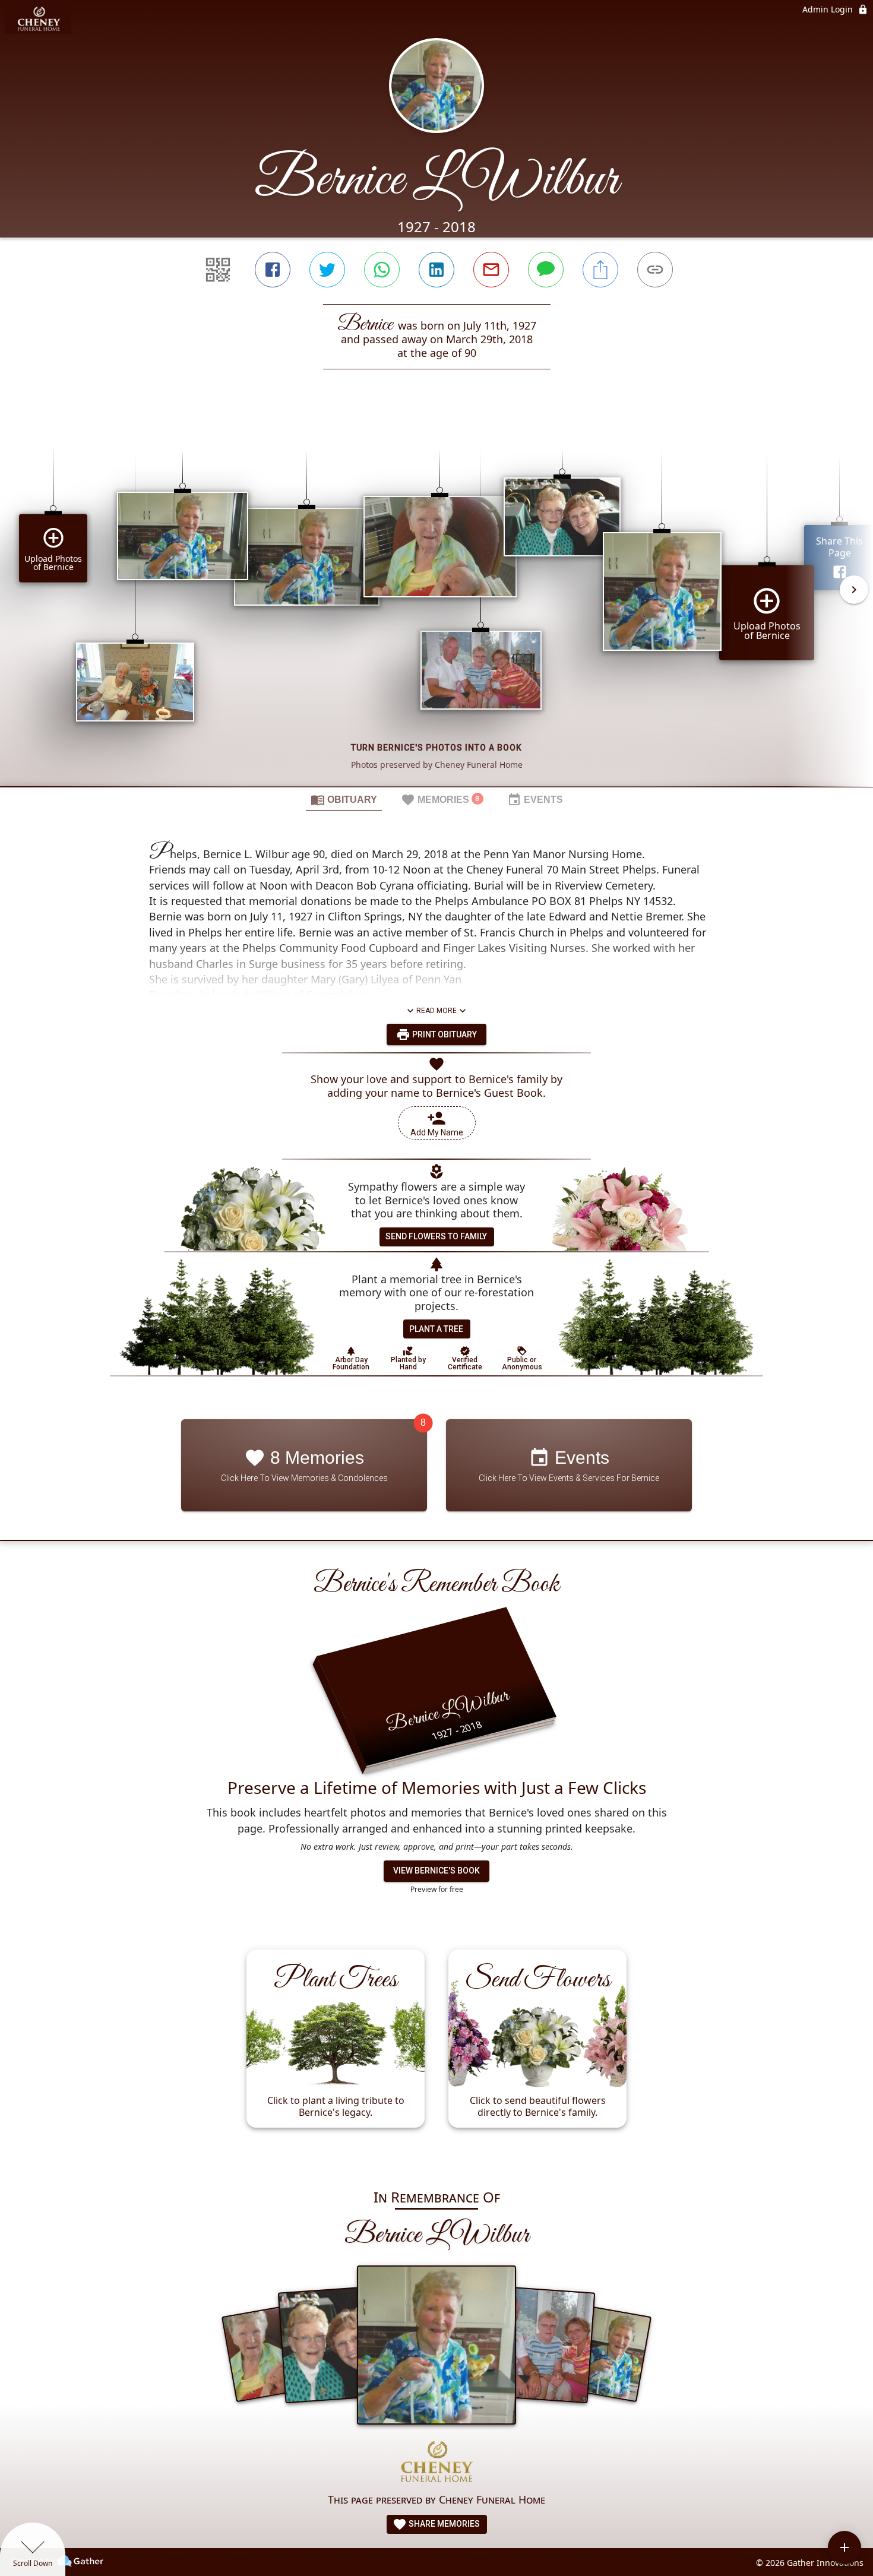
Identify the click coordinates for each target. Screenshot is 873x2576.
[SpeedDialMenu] (844, 2547)
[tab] (344, 799)
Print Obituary (444, 1034)
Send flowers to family (436, 1236)
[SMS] (546, 270)
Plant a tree (436, 1329)
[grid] (436, 598)
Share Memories (443, 2524)
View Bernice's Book (436, 1871)
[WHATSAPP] (382, 270)
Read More (436, 1011)
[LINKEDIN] (436, 270)
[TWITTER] (327, 270)
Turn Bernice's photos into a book (436, 748)
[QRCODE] (218, 270)
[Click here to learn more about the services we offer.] (436, 2463)
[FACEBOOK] (273, 270)
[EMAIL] (491, 270)
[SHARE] (600, 270)
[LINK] (655, 270)
